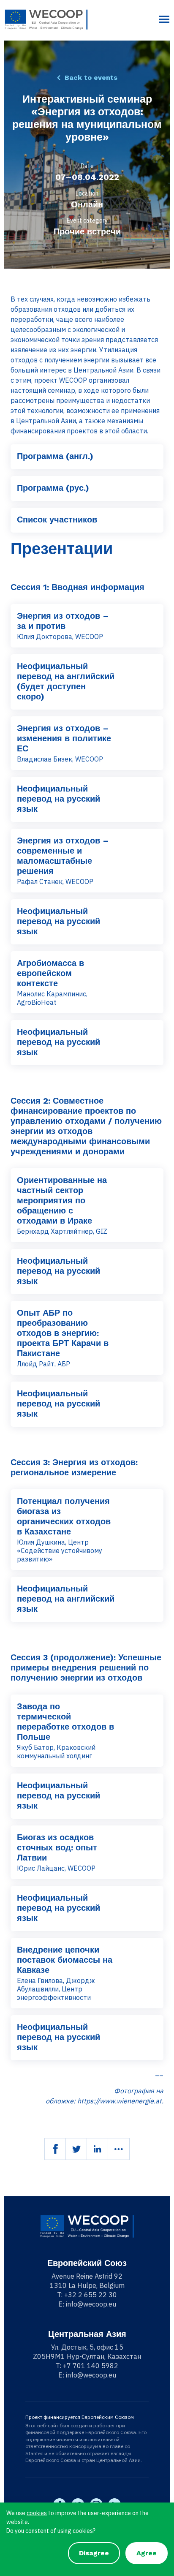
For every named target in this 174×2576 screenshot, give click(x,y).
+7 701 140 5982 (91, 2366)
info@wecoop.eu (91, 2304)
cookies (37, 2513)
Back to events (91, 78)
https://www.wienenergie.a (118, 2101)
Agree (147, 2553)
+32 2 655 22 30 (91, 2295)
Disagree (94, 2553)
